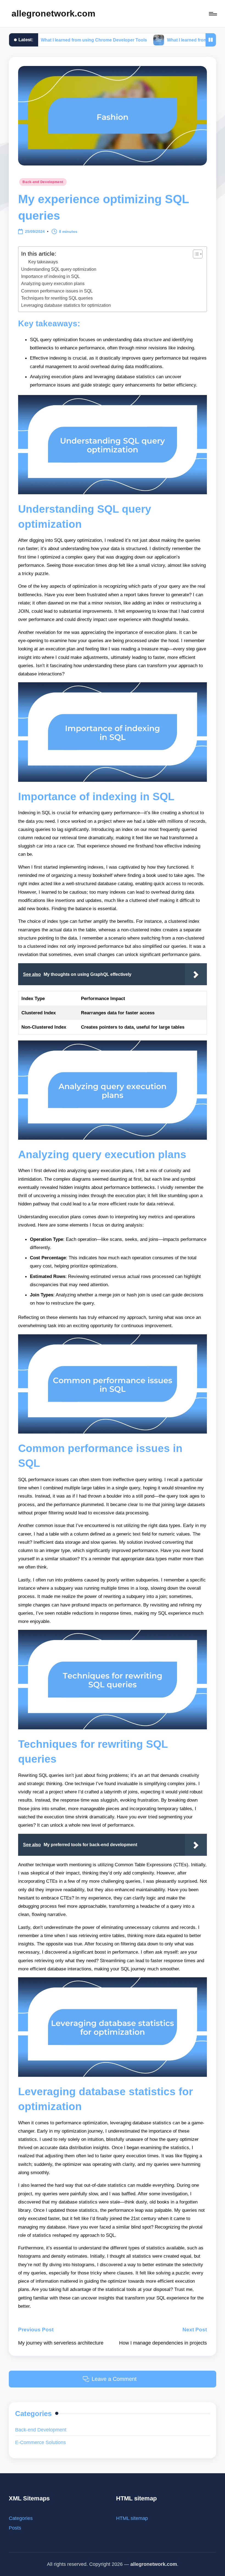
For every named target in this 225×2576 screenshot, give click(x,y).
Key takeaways (43, 262)
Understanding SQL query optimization (59, 269)
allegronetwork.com (53, 13)
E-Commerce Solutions (40, 2442)
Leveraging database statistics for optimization (66, 305)
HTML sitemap (132, 2518)
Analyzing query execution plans (53, 283)
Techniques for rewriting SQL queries (57, 298)
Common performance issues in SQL (57, 291)
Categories (21, 2518)
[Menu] (213, 14)
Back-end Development (43, 182)
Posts (15, 2528)
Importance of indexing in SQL (50, 276)
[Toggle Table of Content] (195, 254)
